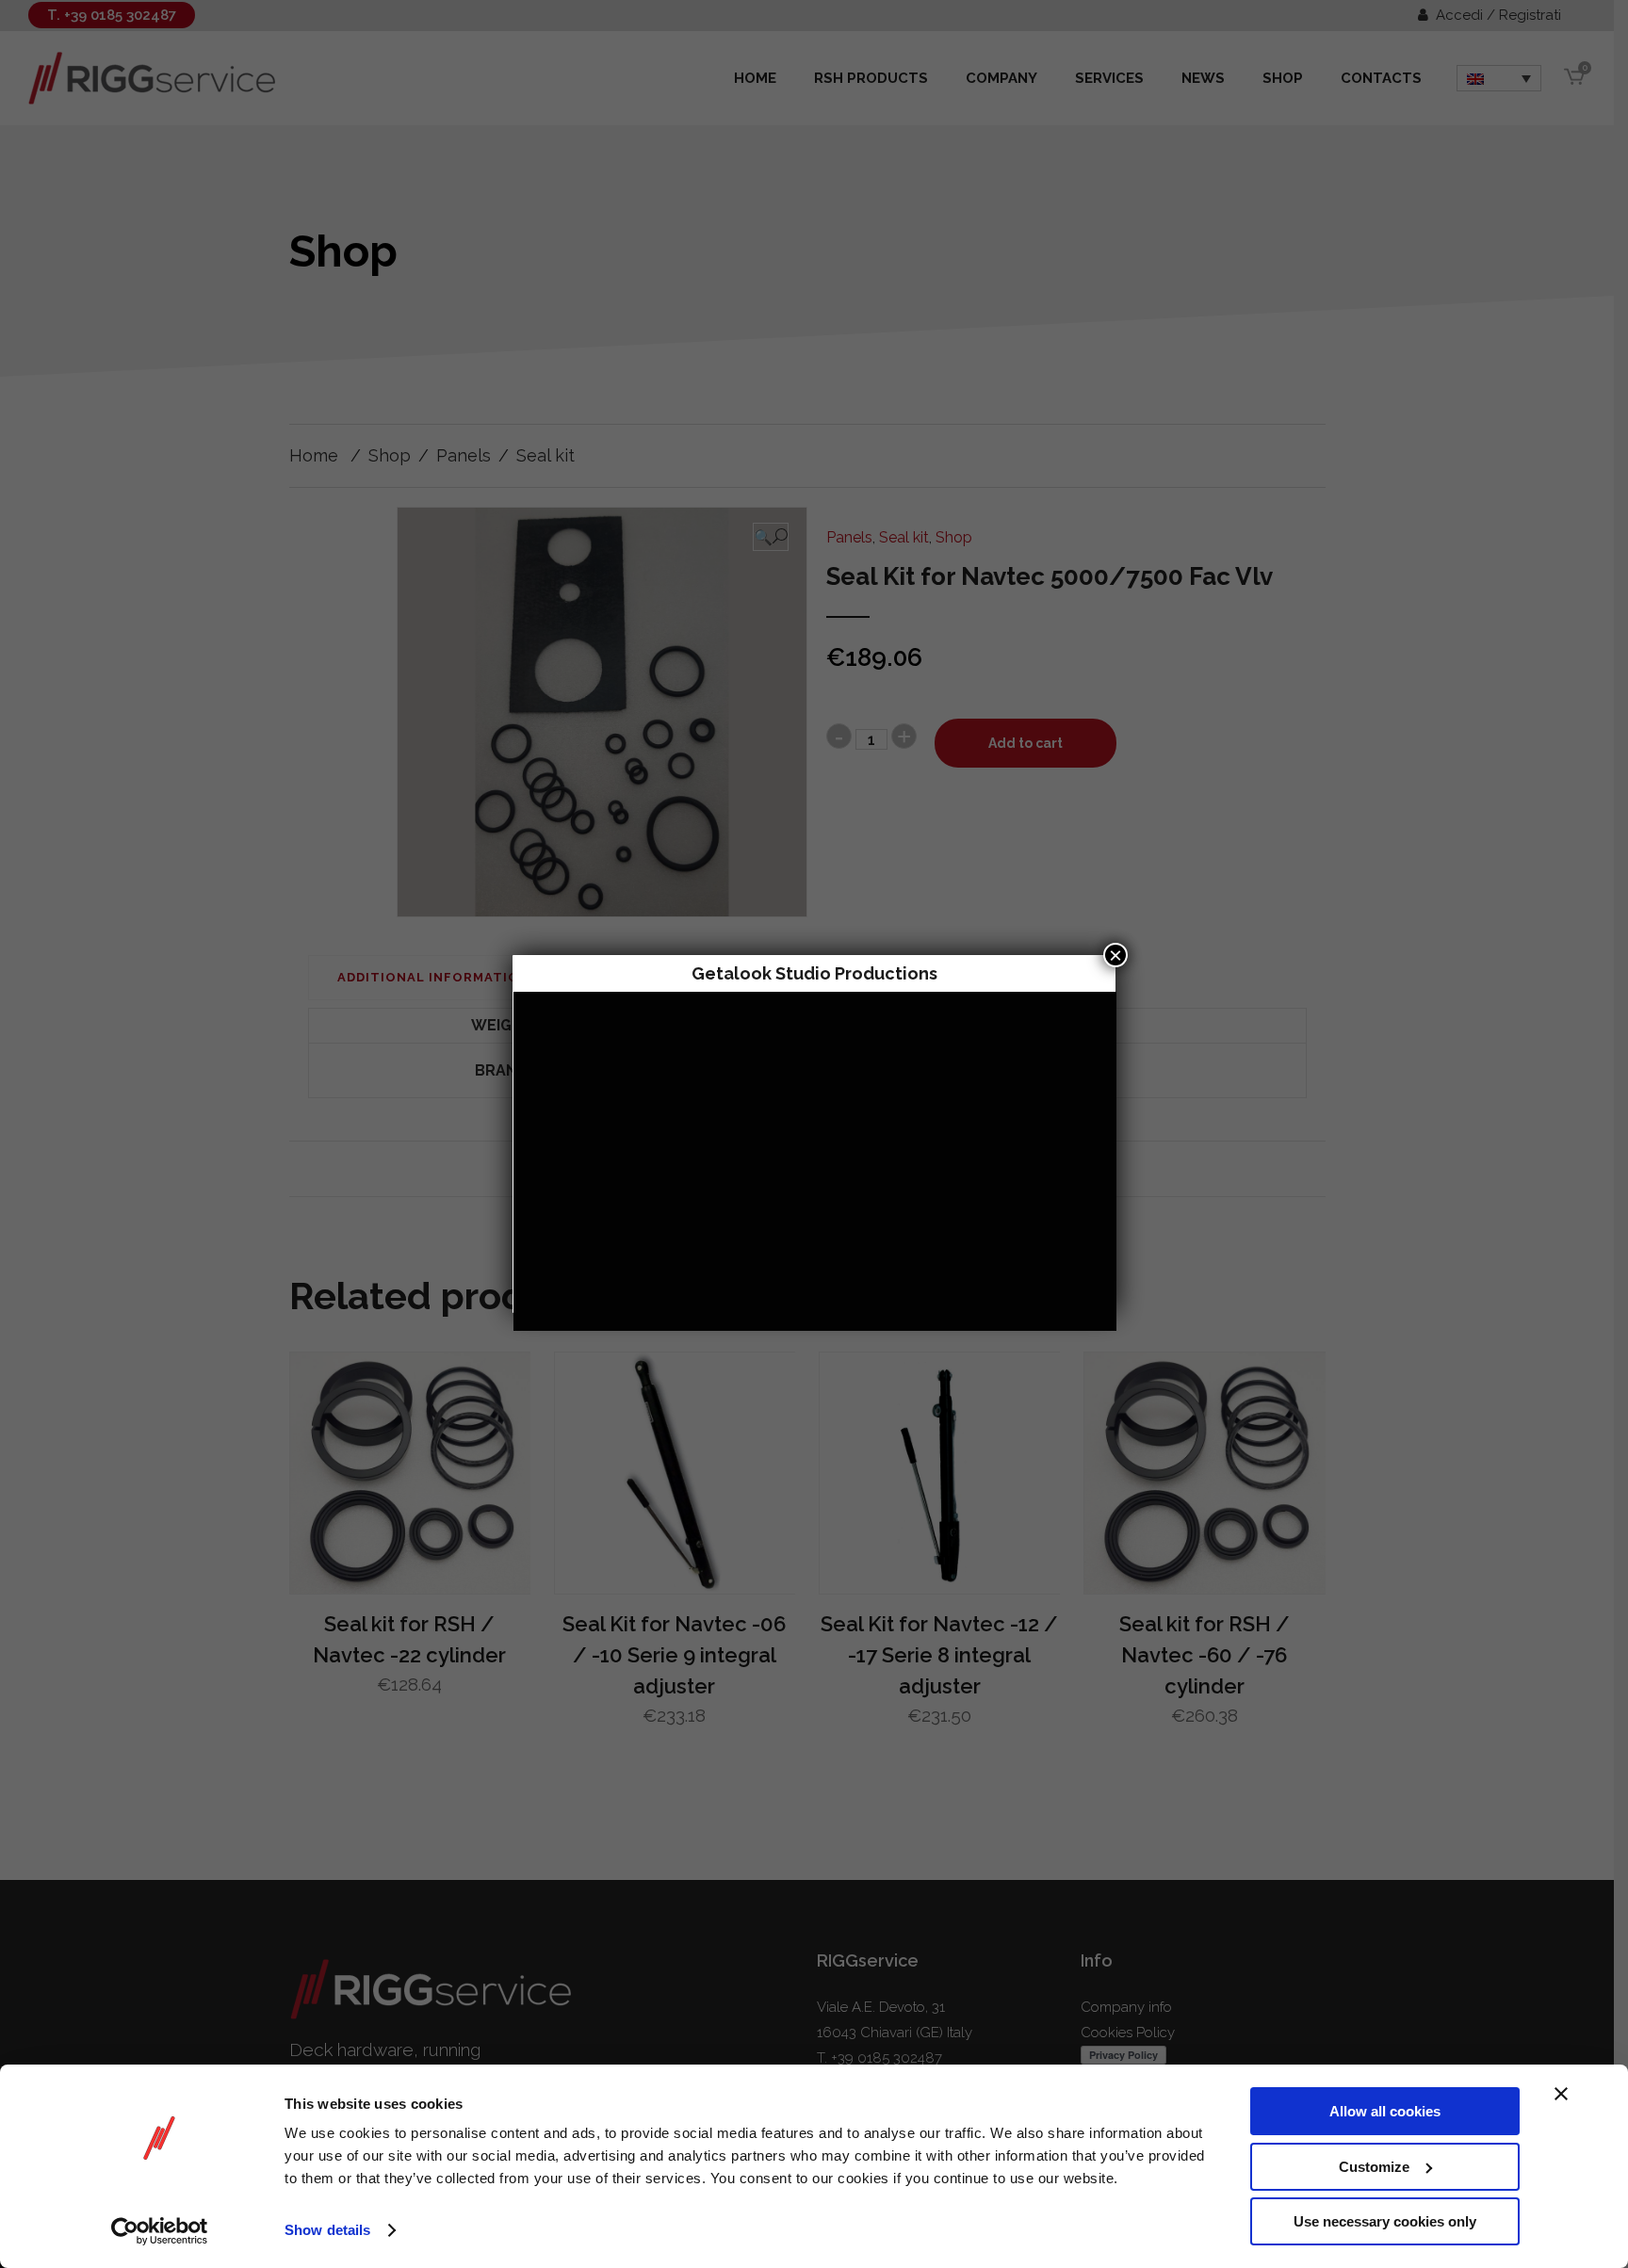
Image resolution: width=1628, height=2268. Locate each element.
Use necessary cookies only (1385, 2221)
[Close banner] (1561, 2094)
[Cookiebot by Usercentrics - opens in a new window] (160, 2231)
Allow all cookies (1385, 2111)
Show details (327, 2230)
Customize (1374, 2167)
